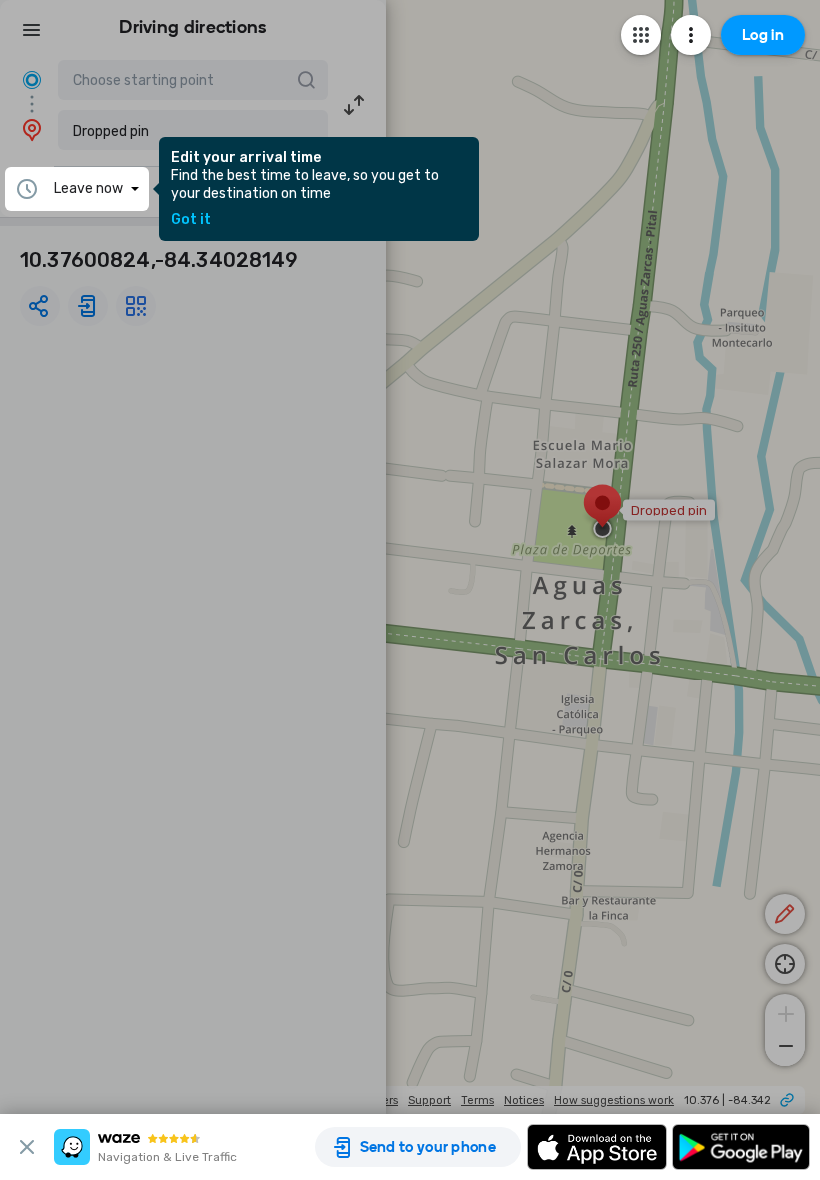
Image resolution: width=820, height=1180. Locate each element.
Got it (191, 220)
